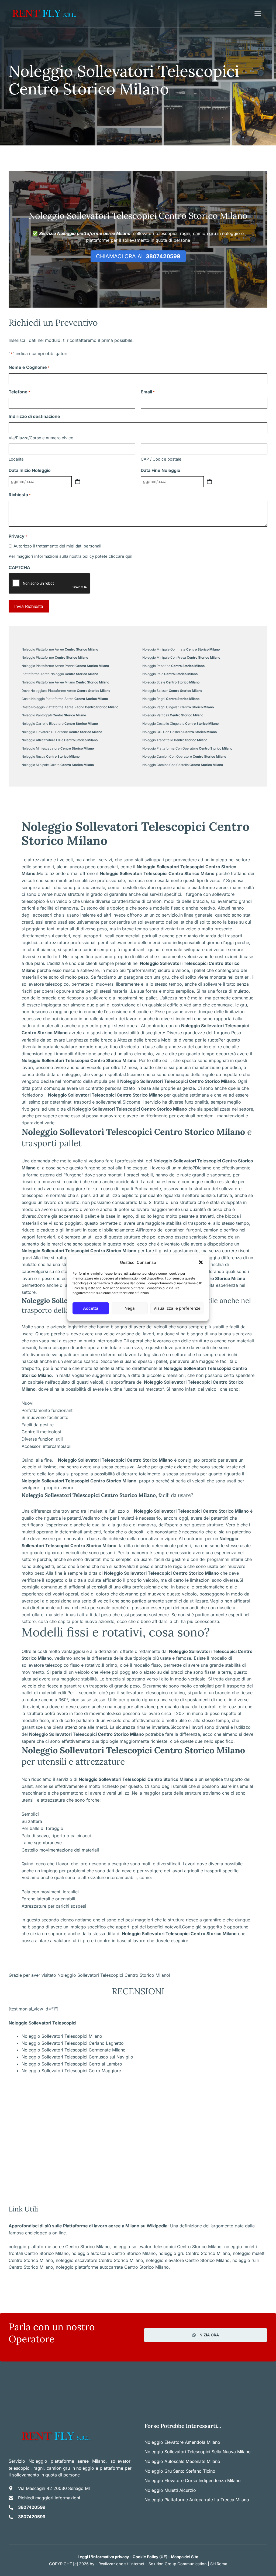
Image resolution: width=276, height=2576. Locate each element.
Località (16, 459)
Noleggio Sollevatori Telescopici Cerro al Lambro (72, 2064)
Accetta (91, 1308)
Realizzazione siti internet (121, 2564)
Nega (130, 1308)
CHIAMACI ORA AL (138, 256)
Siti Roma (219, 2564)
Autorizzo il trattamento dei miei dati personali (57, 546)
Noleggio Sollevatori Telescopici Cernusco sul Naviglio (77, 2057)
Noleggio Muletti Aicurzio (170, 2490)
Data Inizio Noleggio (30, 470)
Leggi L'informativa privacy (103, 2557)
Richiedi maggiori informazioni (49, 2498)
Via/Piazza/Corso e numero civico (41, 438)
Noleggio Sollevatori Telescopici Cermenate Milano (74, 2050)
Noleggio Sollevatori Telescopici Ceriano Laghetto (73, 2043)
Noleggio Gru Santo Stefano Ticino (180, 2471)
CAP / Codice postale (161, 459)
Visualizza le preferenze (177, 1308)
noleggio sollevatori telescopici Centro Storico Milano (167, 2247)
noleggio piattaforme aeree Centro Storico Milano (59, 2247)
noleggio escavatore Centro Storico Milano (99, 2260)
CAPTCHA (19, 567)
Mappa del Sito (185, 2557)
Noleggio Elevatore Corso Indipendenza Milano (193, 2480)
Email (148, 392)
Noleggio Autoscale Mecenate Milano (182, 2461)
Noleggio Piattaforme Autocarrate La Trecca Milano (197, 2500)
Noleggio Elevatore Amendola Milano (182, 2442)
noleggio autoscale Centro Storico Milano (114, 2253)
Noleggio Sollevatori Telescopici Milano (62, 2036)
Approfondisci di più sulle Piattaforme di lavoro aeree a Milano (74, 2226)
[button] (201, 1263)
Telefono (19, 392)
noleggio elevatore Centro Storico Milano (188, 2260)
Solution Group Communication (178, 2564)
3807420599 (32, 2507)
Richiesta (20, 495)
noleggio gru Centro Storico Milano (194, 2253)
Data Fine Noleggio (161, 470)
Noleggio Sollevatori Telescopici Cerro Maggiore (71, 2071)
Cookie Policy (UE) (150, 2557)
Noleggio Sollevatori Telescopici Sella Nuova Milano (198, 2452)
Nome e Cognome (29, 367)
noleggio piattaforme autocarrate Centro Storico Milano (112, 2267)
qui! (129, 556)
